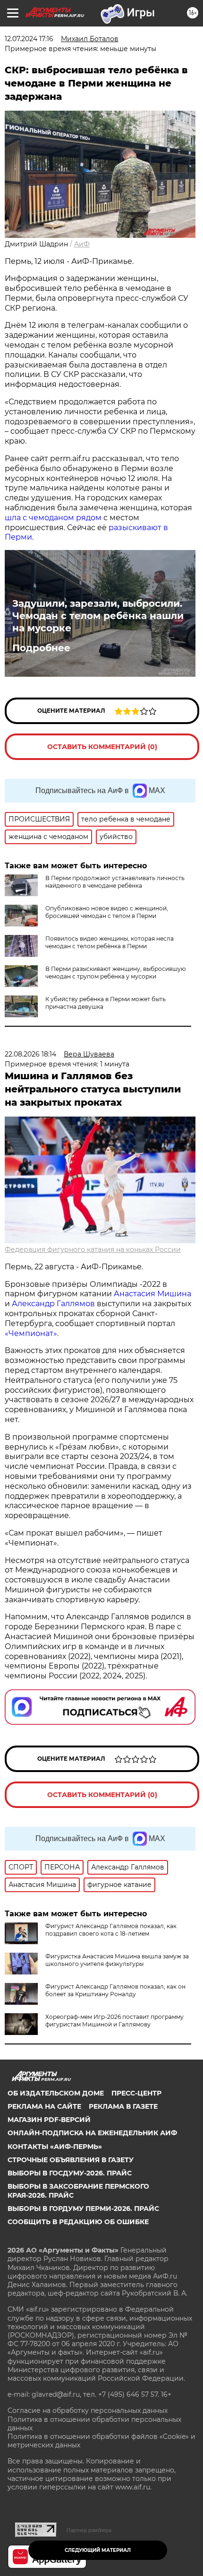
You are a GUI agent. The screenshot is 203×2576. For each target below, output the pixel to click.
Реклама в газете (123, 2106)
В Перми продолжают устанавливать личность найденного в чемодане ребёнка (115, 882)
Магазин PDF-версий (49, 2120)
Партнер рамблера (89, 2530)
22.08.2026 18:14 (30, 1054)
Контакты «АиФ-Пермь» (55, 2147)
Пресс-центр (136, 2093)
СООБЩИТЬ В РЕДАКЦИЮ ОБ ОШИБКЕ (78, 2222)
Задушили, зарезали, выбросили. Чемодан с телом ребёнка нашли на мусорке (98, 616)
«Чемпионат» (31, 1333)
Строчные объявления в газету (71, 2160)
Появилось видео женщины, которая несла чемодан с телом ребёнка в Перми (110, 942)
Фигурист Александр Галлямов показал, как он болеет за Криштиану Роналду (115, 1990)
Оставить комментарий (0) (102, 747)
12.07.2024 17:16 (29, 39)
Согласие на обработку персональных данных (88, 2410)
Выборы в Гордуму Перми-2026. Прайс (83, 2209)
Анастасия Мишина (152, 1294)
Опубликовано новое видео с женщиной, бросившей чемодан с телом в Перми (107, 912)
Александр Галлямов (53, 1304)
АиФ (82, 244)
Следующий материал (98, 2550)
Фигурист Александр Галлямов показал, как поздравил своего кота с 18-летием (111, 1930)
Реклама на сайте (44, 2106)
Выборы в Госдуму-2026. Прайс (70, 2173)
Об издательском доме (56, 2093)
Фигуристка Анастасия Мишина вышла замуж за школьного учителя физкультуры (117, 1960)
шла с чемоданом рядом (53, 518)
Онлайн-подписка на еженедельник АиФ (92, 2133)
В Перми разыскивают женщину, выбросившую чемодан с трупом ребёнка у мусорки (115, 973)
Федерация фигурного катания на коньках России (93, 1249)
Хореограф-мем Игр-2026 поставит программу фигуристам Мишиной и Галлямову (114, 2021)
